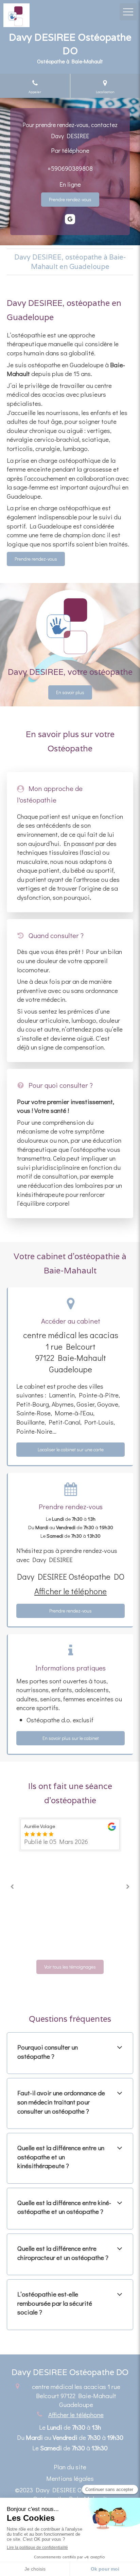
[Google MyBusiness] (70, 219)
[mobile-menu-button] (128, 12)
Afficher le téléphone (71, 1591)
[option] (70, 1834)
